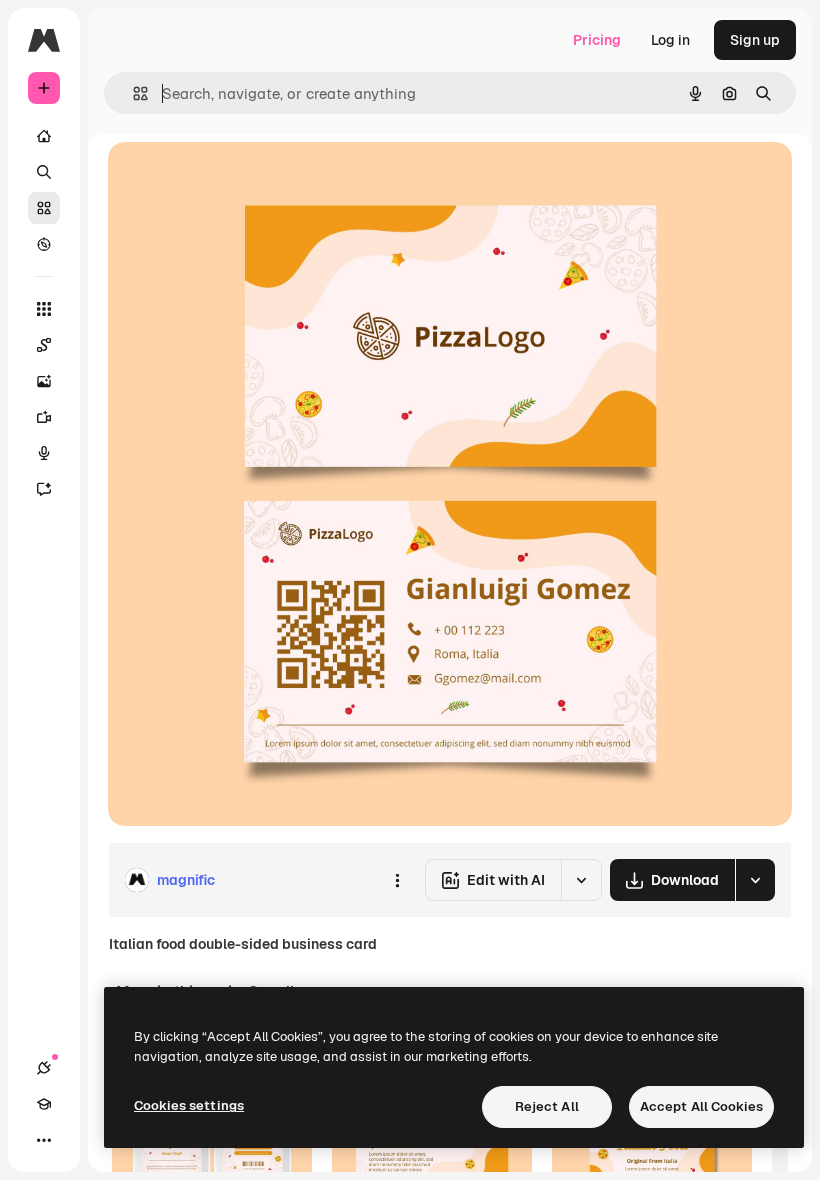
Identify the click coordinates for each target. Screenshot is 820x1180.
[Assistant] (44, 489)
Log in (670, 40)
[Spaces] (44, 345)
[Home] (44, 136)
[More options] (397, 880)
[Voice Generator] (44, 453)
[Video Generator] (44, 417)
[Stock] (44, 208)
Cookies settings (189, 1105)
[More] (44, 1140)
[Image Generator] (44, 381)
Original (236, 179)
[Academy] (44, 1104)
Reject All (547, 1106)
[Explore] (44, 244)
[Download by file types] (755, 880)
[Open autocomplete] (132, 93)
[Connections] (44, 1068)
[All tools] (44, 309)
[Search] (44, 172)
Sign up (755, 40)
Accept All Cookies (701, 1106)
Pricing (597, 40)
